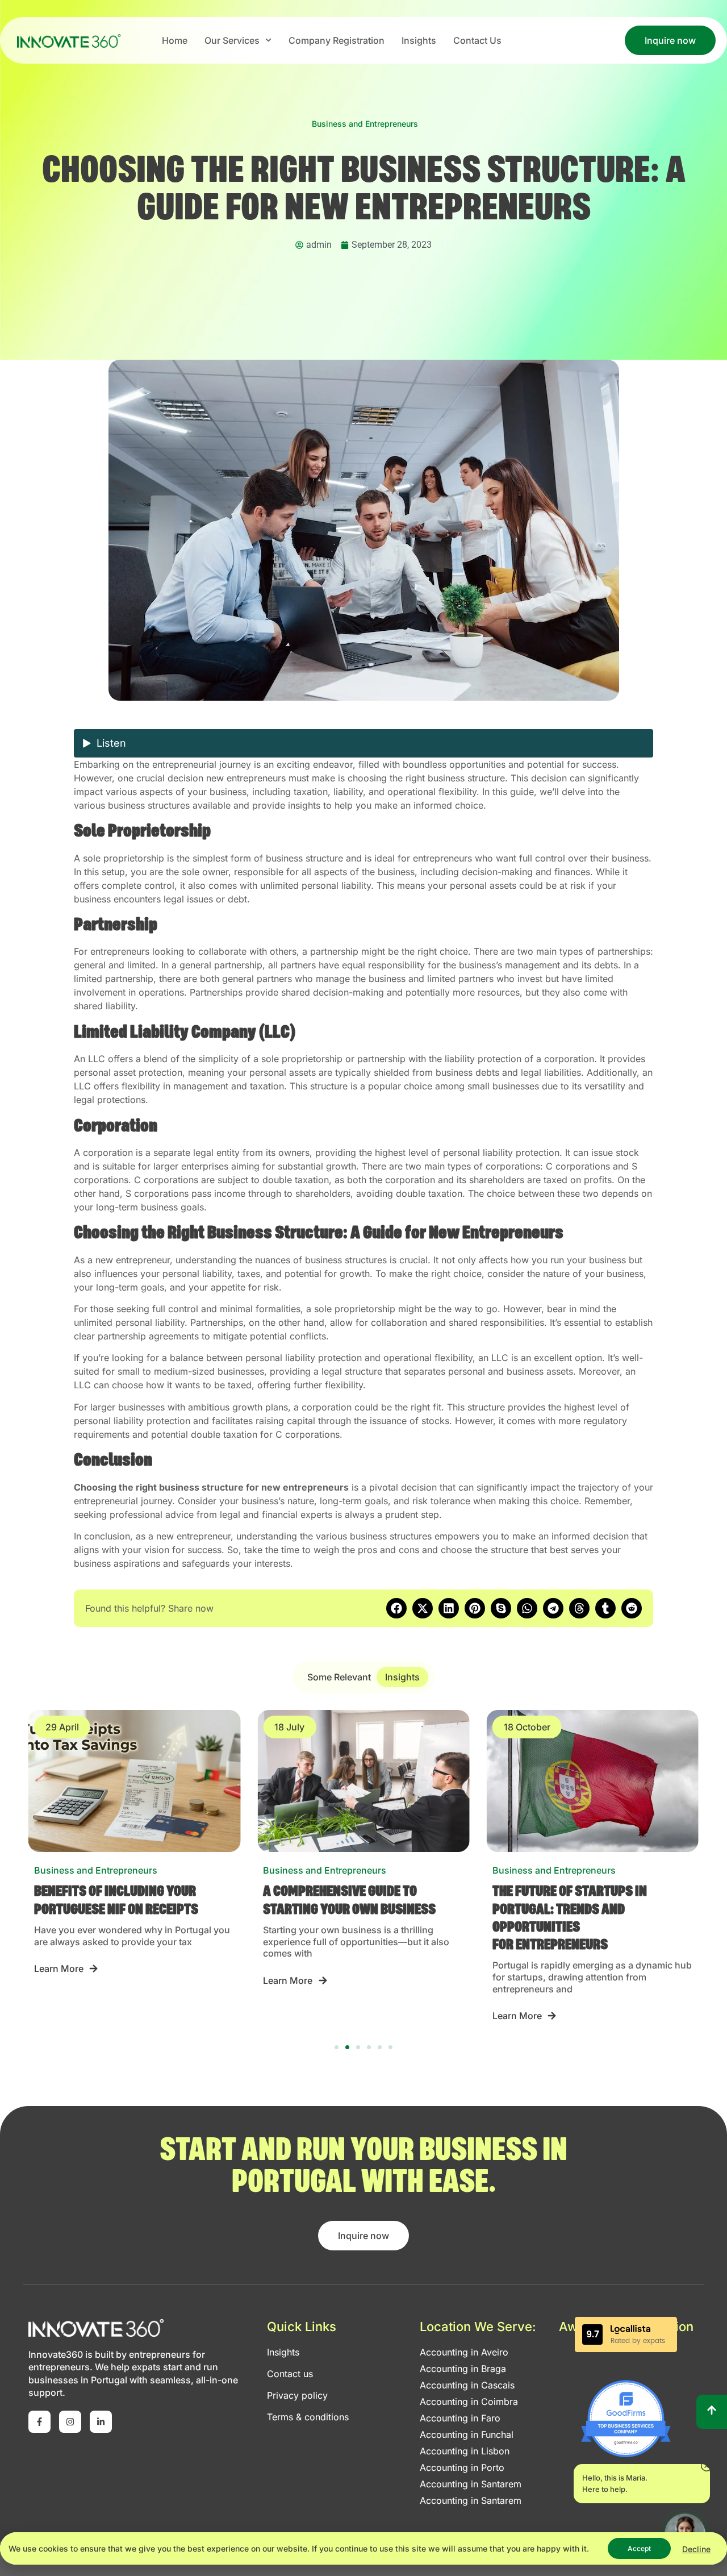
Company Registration (337, 40)
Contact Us (477, 40)
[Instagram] (70, 2422)
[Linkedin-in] (101, 2422)
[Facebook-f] (39, 2422)
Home (175, 40)
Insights (419, 40)
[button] (396, 1608)
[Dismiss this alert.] (707, 2467)
